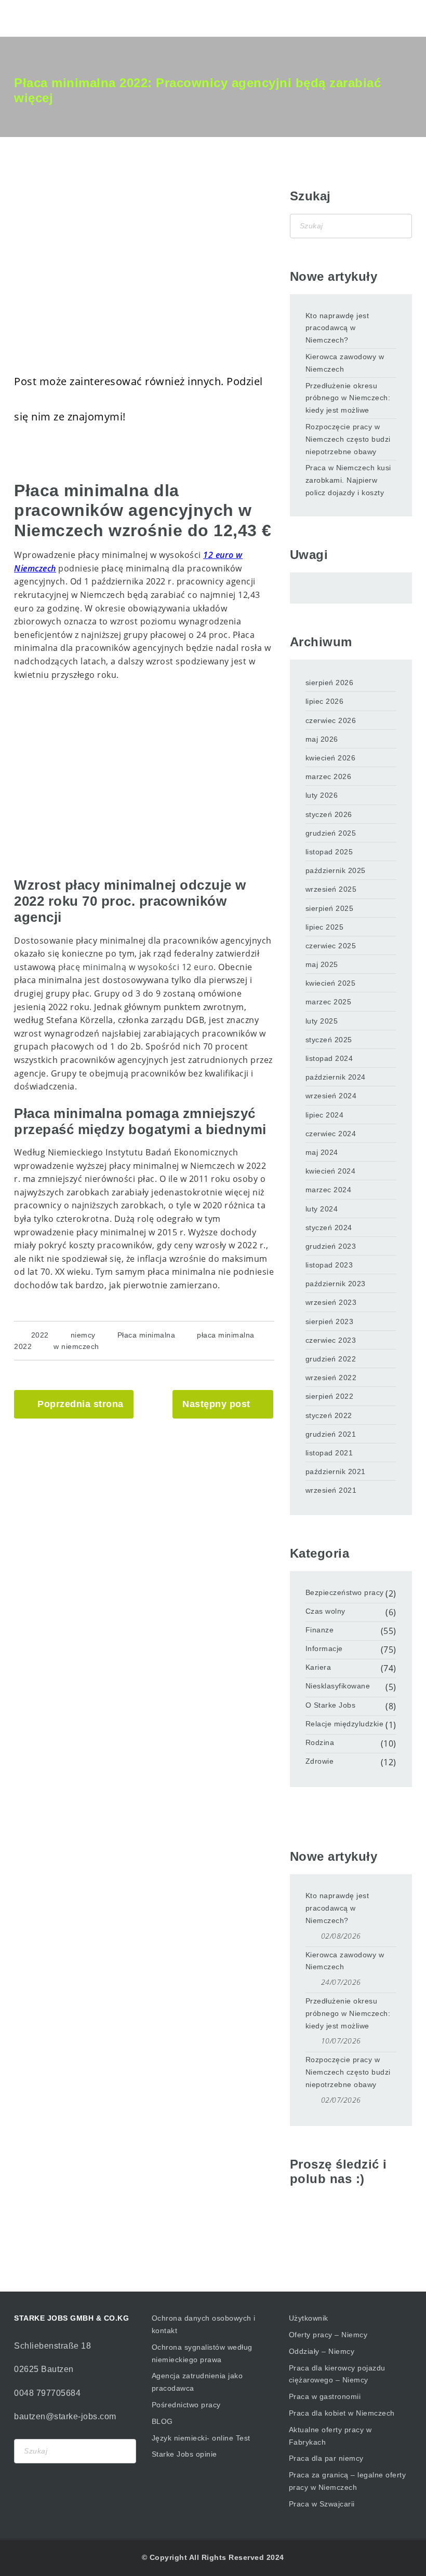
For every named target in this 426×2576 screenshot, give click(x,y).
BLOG (162, 2421)
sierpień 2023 (330, 1321)
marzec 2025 (329, 1002)
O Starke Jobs (331, 1705)
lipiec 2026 (325, 701)
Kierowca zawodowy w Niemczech (345, 363)
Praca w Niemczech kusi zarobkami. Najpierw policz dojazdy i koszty (348, 480)
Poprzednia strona (81, 1404)
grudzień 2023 (331, 1246)
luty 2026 (322, 795)
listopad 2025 (329, 852)
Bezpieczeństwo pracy (345, 1592)
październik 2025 (336, 870)
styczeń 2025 (329, 1040)
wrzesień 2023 (331, 1302)
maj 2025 (322, 964)
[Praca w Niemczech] (59, 18)
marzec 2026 (329, 776)
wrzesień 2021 (331, 1490)
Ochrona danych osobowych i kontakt (204, 2324)
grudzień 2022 (331, 1359)
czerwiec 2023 (331, 1340)
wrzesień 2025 (331, 889)
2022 (40, 1335)
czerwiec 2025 (331, 946)
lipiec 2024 (325, 1115)
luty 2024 (322, 1209)
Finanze (320, 1630)
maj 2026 (322, 739)
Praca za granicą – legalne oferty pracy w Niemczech (348, 2481)
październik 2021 (336, 1471)
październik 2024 (336, 1077)
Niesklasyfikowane (338, 1686)
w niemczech (76, 1346)
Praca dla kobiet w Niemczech (342, 2413)
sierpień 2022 (330, 1396)
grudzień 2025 (331, 833)
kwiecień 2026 (331, 758)
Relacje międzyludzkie (345, 1724)
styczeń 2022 (329, 1415)
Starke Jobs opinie (184, 2454)
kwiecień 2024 (331, 1171)
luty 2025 (322, 1021)
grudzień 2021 (331, 1434)
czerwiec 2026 (331, 720)
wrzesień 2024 (331, 1096)
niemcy (83, 1335)
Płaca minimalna (147, 1335)
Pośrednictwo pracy (186, 2405)
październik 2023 (336, 1284)
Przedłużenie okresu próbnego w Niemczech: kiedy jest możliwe (348, 398)
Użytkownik (309, 2318)
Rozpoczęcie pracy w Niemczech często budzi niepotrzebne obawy (348, 439)
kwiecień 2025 (331, 983)
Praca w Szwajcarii (322, 2504)
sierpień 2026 (330, 683)
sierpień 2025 (330, 908)
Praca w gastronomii (325, 2396)
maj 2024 (322, 1152)
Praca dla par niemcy (326, 2458)
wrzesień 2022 (331, 1378)
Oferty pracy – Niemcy (328, 2335)
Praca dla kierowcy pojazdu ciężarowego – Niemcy (337, 2374)
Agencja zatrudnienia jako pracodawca (197, 2382)
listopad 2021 (329, 1453)
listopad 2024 (329, 1058)
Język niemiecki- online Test (201, 2438)
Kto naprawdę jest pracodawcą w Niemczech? (337, 328)
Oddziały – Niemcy (322, 2351)
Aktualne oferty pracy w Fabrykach (330, 2436)
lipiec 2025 (325, 927)
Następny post (216, 1404)
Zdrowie (320, 1761)
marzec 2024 (329, 1190)
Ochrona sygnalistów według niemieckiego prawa (202, 2353)
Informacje (324, 1648)
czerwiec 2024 (331, 1134)
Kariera (318, 1667)
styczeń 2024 (329, 1228)
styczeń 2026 (329, 814)
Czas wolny (325, 1611)
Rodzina (320, 1742)
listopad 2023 (329, 1265)
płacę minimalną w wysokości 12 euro (136, 967)
